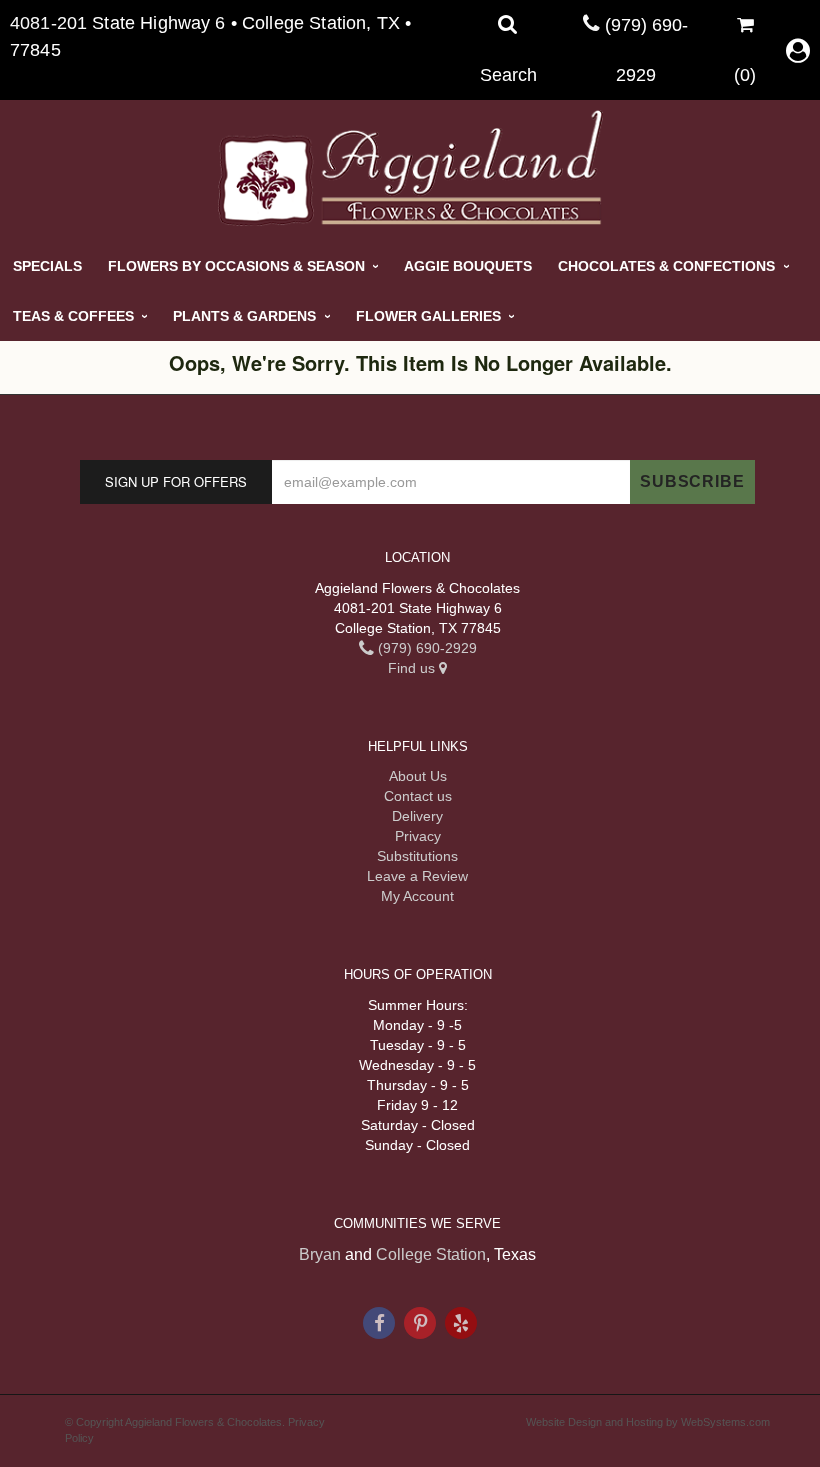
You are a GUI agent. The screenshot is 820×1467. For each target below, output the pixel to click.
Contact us (418, 796)
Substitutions (417, 856)
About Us (418, 776)
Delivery (417, 816)
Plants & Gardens (244, 316)
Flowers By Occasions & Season (236, 266)
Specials (47, 266)
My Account (417, 896)
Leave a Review (417, 876)
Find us (413, 668)
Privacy (418, 836)
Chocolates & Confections (666, 266)
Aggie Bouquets (468, 266)
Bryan (320, 1254)
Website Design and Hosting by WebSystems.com (648, 1422)
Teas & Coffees (73, 316)
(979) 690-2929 (425, 648)
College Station (431, 1254)
